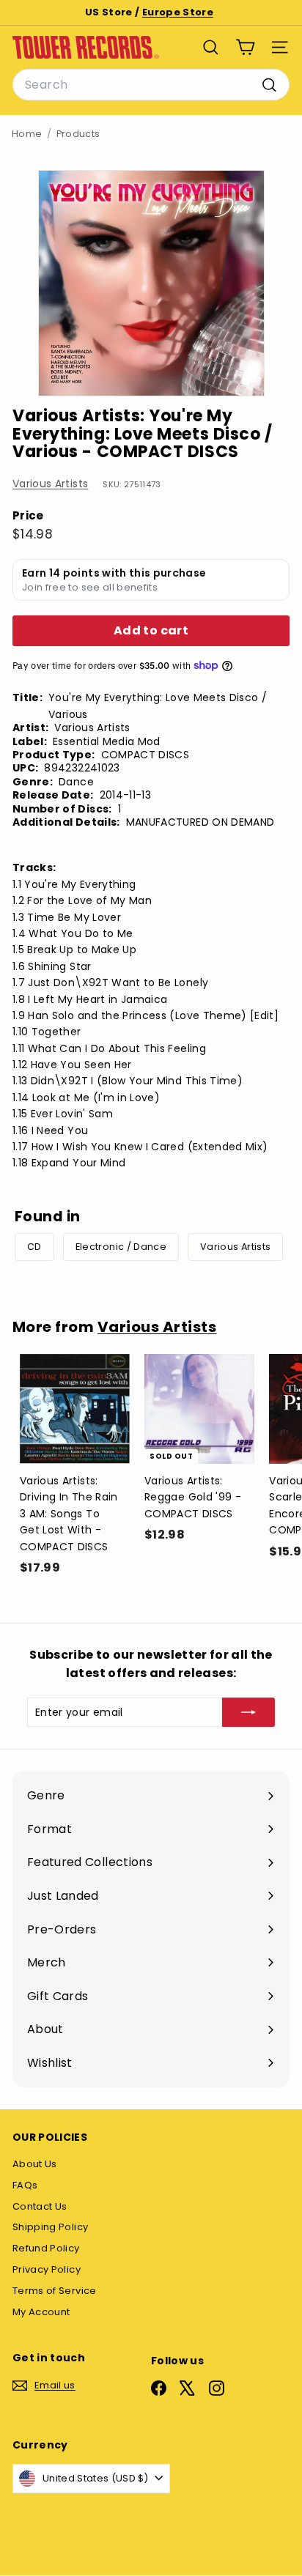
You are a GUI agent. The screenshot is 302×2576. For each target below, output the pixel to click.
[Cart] (245, 47)
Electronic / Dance (121, 1247)
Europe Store (178, 12)
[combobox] (151, 85)
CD (34, 1247)
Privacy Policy (47, 2269)
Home (27, 134)
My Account (41, 2312)
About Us (35, 2164)
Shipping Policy (50, 2227)
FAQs (25, 2185)
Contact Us (40, 2206)
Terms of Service (55, 2291)
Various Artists (50, 484)
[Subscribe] (248, 1712)
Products (78, 134)
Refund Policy (46, 2248)
